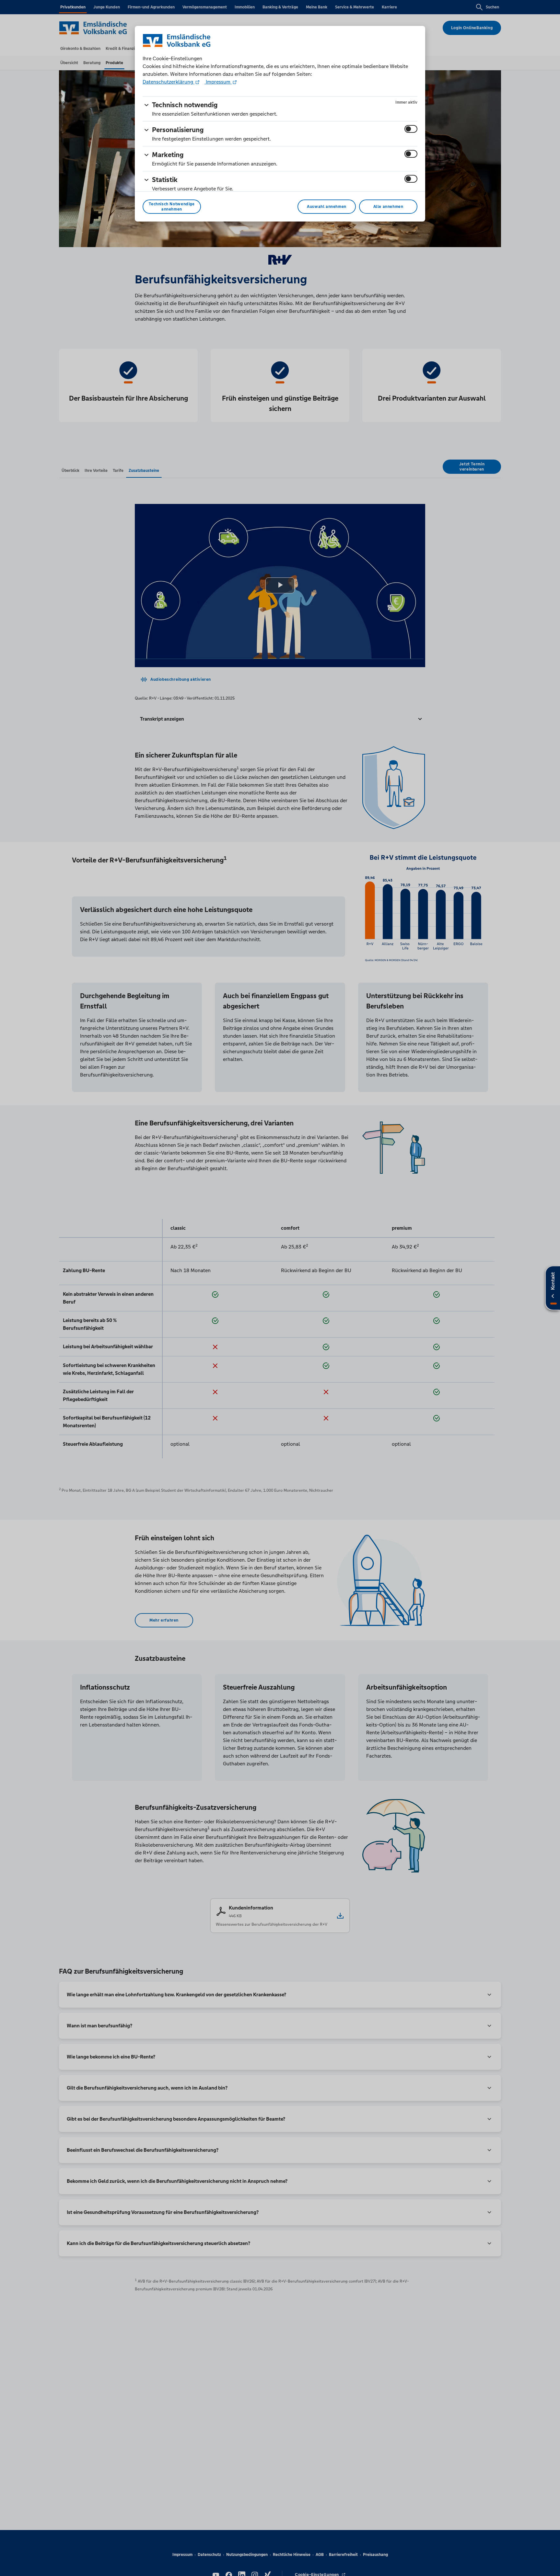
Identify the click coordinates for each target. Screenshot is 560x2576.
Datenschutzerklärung (169, 82)
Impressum (218, 82)
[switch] (411, 129)
